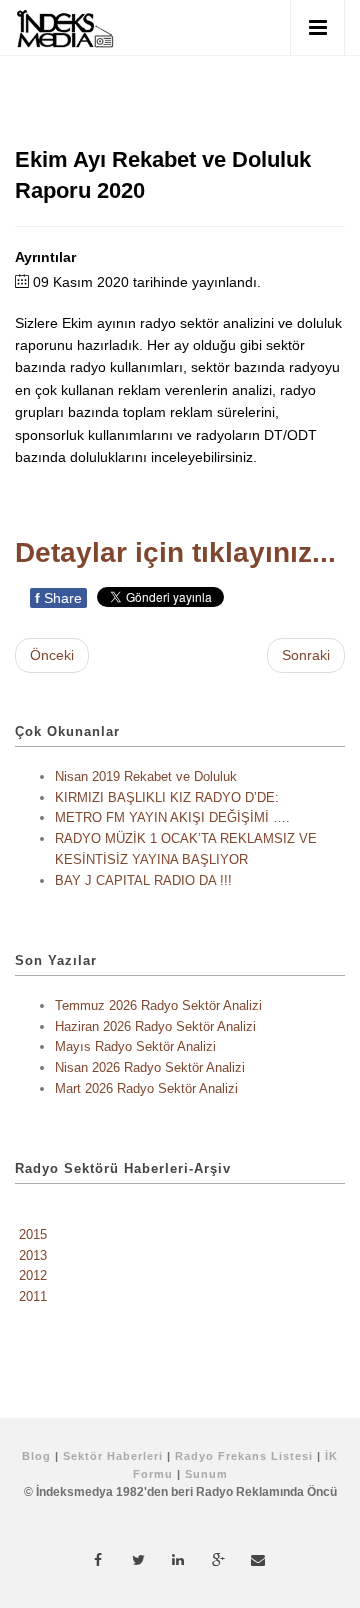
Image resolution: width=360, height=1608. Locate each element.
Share (58, 598)
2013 (33, 1255)
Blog (36, 1456)
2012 (33, 1275)
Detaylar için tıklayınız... (175, 552)
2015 (33, 1234)
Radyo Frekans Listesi (244, 1456)
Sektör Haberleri (113, 1456)
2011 (33, 1296)
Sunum (206, 1474)
